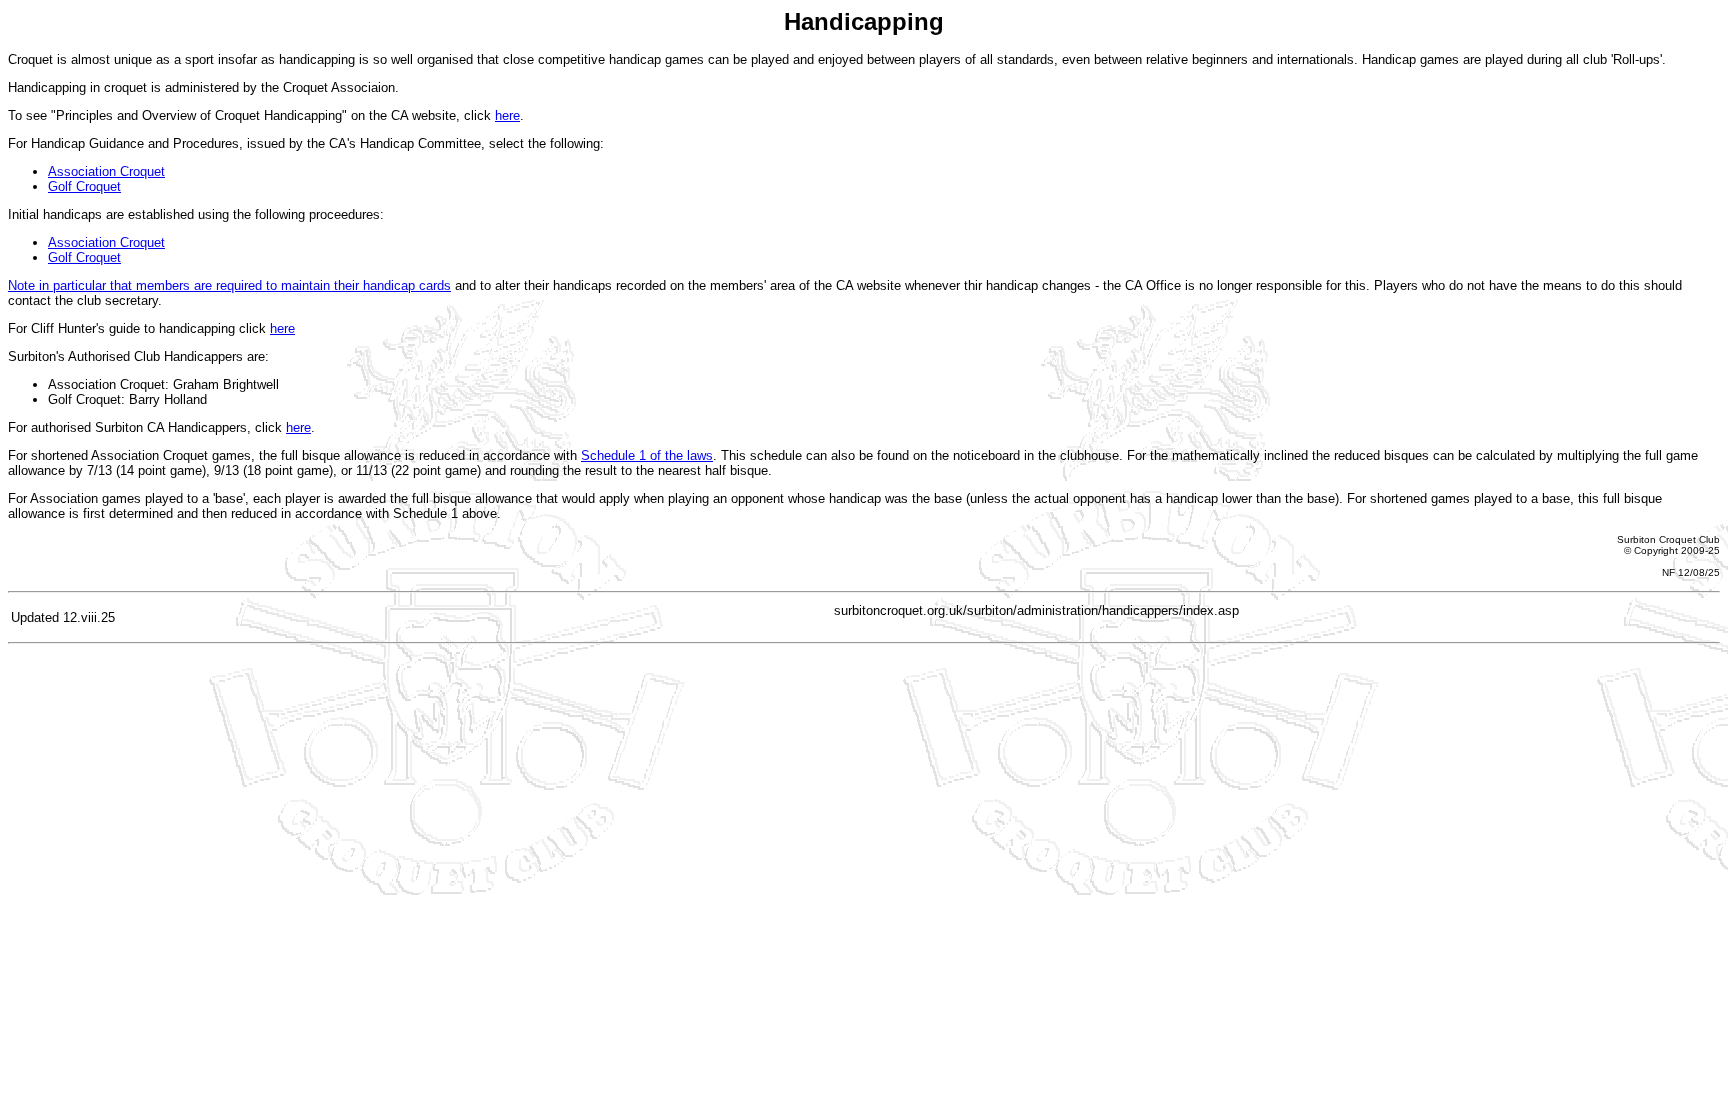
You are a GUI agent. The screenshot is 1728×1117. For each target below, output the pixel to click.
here (507, 115)
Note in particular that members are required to (144, 285)
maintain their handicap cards (366, 285)
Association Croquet (106, 171)
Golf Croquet (84, 186)
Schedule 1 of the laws (647, 455)
